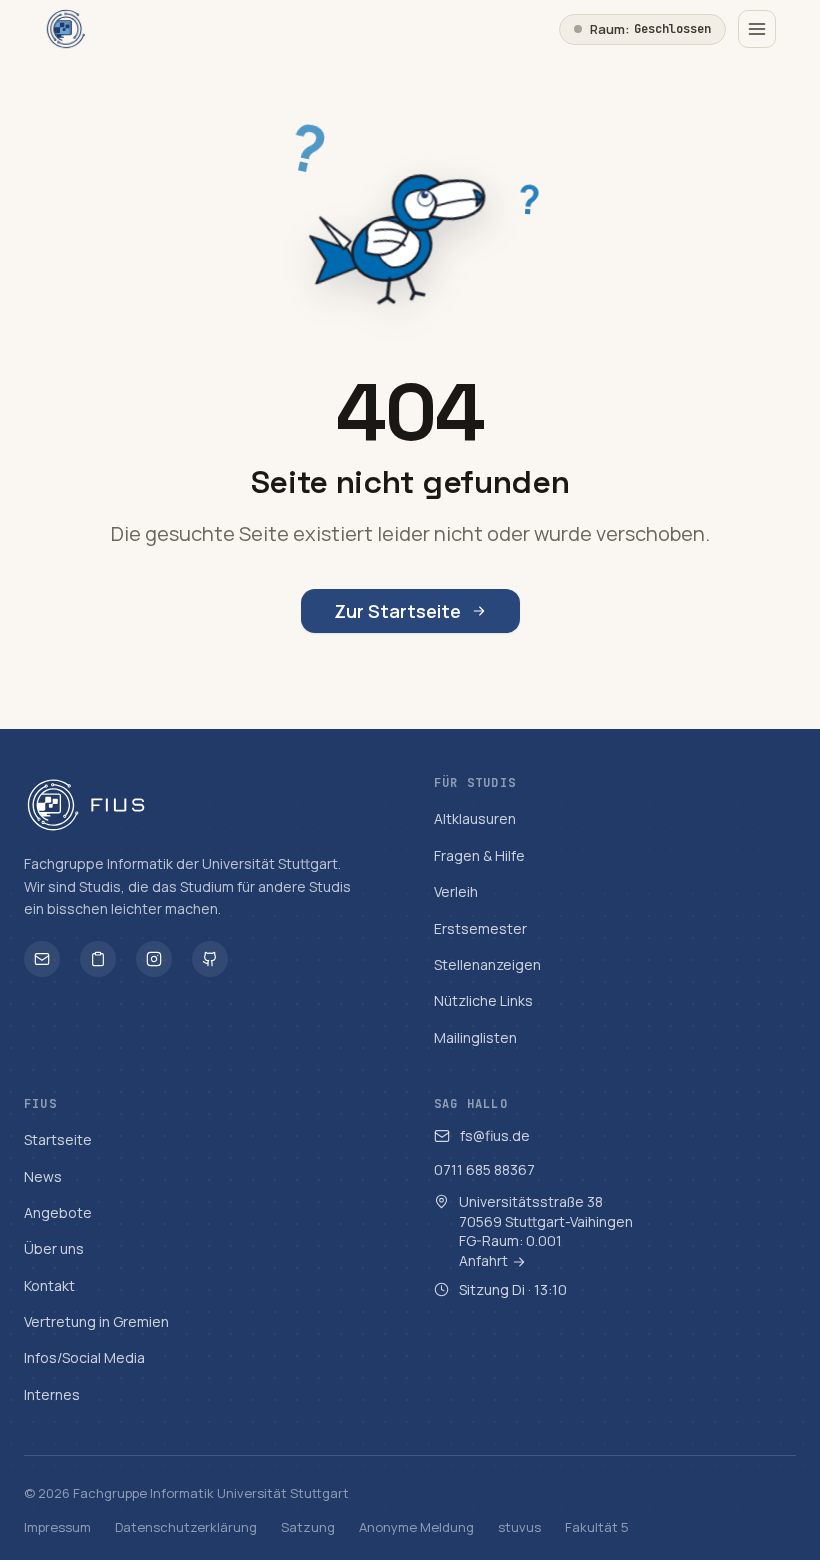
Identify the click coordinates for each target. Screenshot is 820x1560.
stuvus (519, 1527)
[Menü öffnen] (757, 29)
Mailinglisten (475, 1037)
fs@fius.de (495, 1135)
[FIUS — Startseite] (66, 29)
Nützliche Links (483, 1000)
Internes (52, 1394)
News (43, 1176)
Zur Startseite (397, 611)
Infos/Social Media (84, 1357)
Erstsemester (480, 928)
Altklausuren (475, 818)
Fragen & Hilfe (479, 855)
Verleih (456, 891)
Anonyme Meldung (416, 1527)
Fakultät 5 (597, 1527)
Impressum (57, 1527)
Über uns (54, 1248)
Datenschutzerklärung (186, 1527)
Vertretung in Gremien (96, 1321)
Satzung (308, 1527)
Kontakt (49, 1285)
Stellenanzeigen (487, 964)
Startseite (58, 1139)
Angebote (58, 1212)
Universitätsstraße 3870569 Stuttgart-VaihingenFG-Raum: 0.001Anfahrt (546, 1231)
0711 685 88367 (484, 1169)
